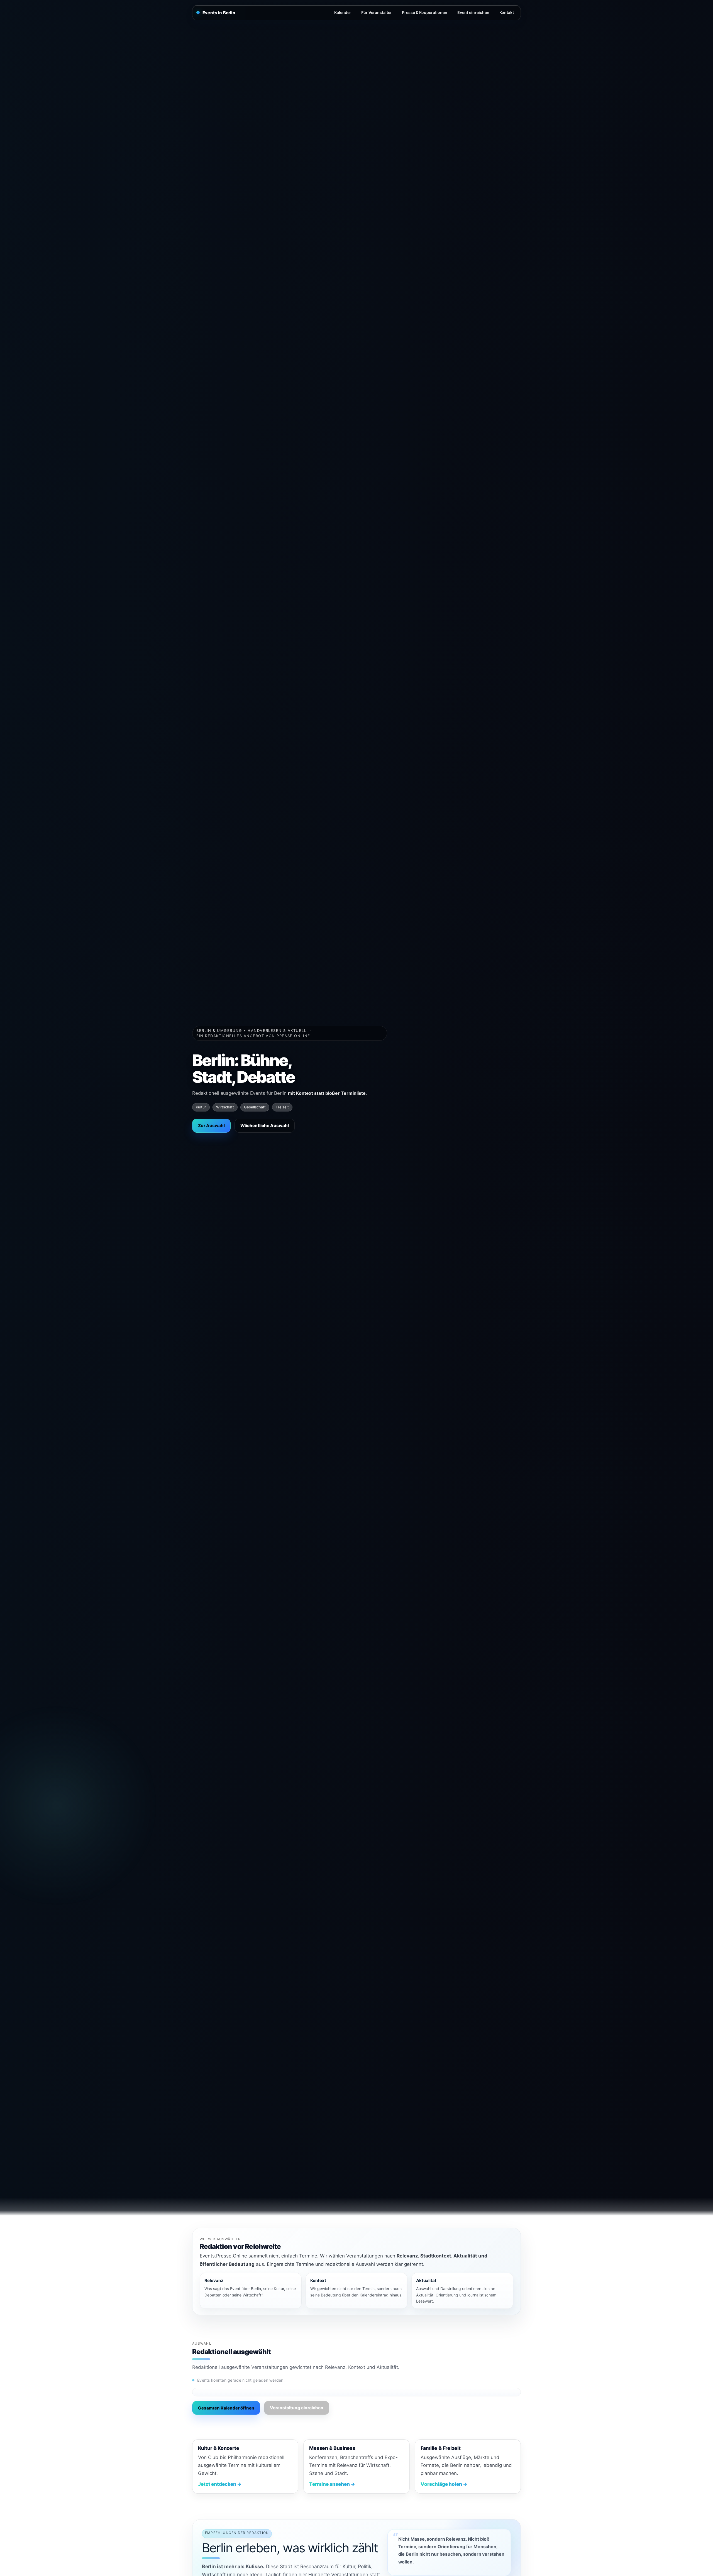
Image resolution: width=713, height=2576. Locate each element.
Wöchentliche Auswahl (265, 1126)
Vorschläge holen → (444, 2484)
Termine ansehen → (332, 2484)
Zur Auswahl (211, 1126)
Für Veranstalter (377, 12)
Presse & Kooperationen (425, 12)
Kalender (343, 12)
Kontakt (507, 12)
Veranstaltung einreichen (297, 2408)
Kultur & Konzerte (218, 2448)
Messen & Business (332, 2448)
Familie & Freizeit (441, 2448)
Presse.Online (293, 1036)
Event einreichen (473, 12)
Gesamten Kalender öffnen (226, 2408)
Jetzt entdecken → (220, 2484)
